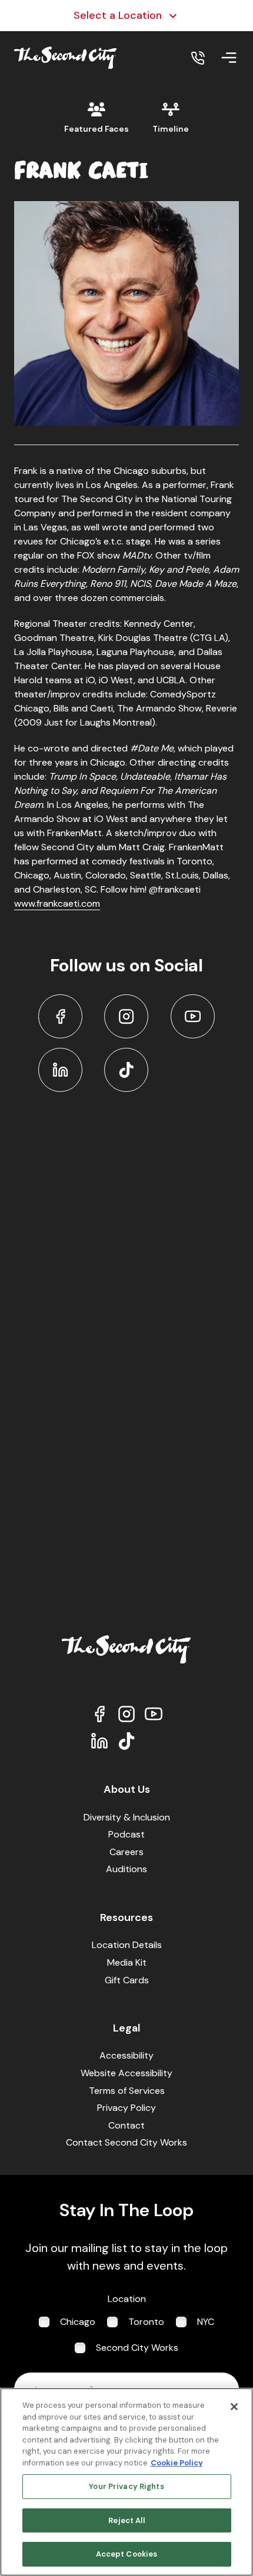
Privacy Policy (126, 2108)
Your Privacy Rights (126, 2486)
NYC (206, 2322)
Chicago (78, 2322)
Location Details (127, 1945)
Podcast (126, 1834)
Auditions (126, 1869)
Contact (126, 2125)
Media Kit (127, 1962)
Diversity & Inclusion (127, 1817)
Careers (126, 1852)
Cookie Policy (177, 2463)
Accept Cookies (127, 2554)
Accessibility (126, 2055)
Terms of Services (127, 2091)
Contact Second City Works (126, 2142)
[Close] (234, 2407)
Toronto (146, 2322)
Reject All (126, 2520)
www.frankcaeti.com (57, 903)
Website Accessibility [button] (126, 2073)
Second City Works (137, 2348)
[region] (126, 2482)
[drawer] (229, 58)
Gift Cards (127, 1980)
